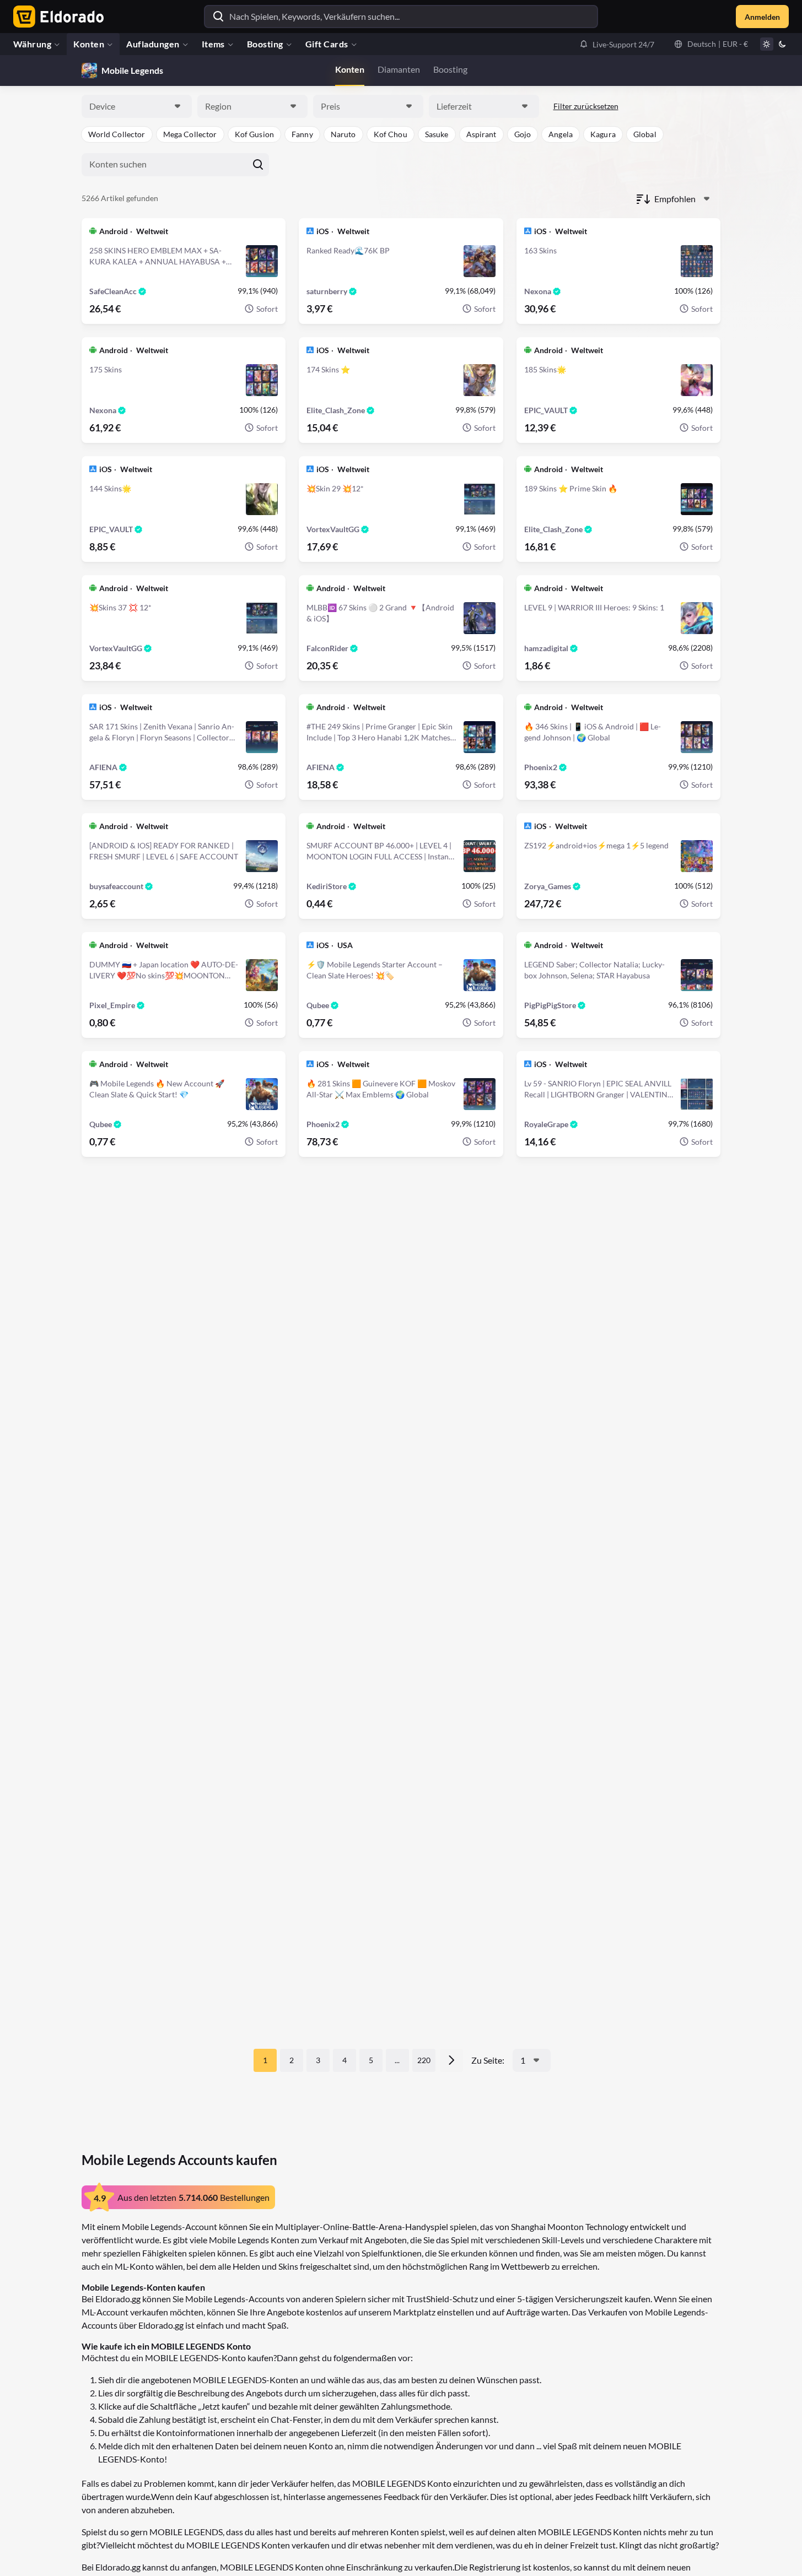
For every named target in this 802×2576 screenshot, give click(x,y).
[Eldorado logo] (56, 17)
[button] (617, 44)
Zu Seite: (488, 2060)
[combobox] (137, 106)
